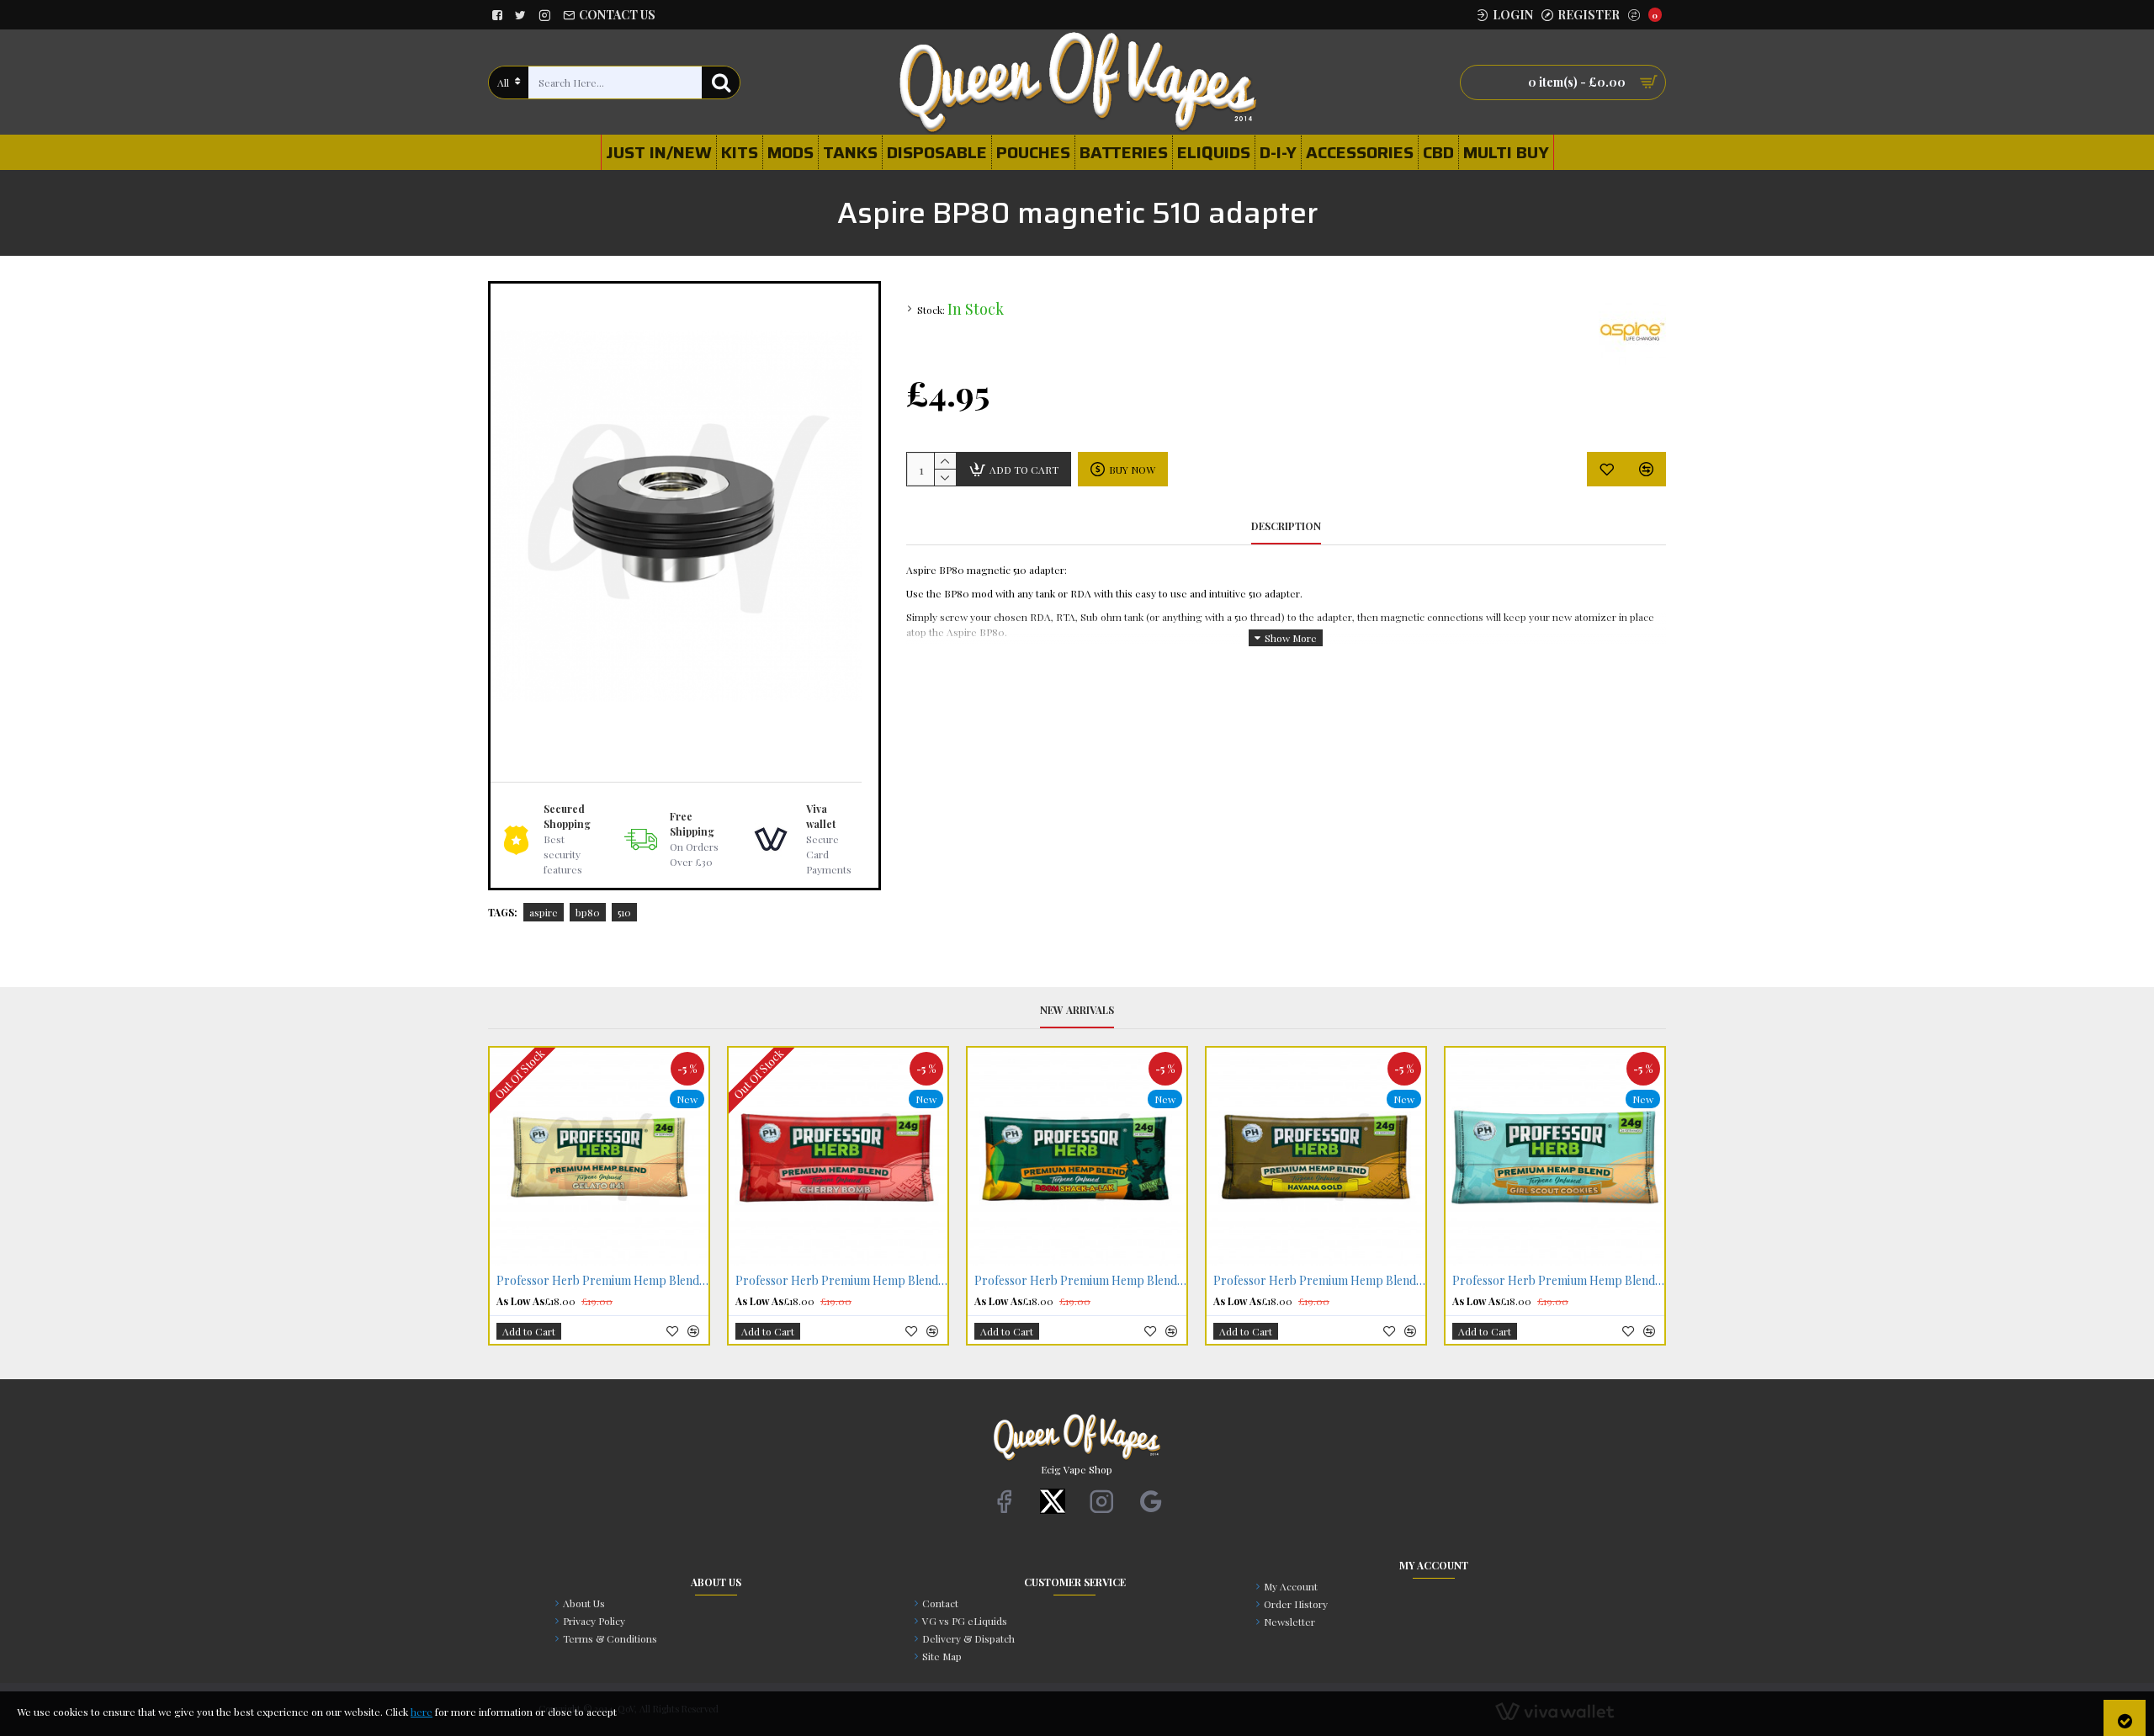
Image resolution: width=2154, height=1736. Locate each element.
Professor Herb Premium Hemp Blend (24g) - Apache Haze (1080, 1281)
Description (1286, 526)
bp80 (588, 912)
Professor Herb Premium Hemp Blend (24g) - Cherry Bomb (841, 1281)
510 (624, 912)
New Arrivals (1077, 1010)
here (422, 1712)
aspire (544, 912)
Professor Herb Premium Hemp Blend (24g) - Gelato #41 (602, 1281)
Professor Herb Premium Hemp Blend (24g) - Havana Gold (1319, 1281)
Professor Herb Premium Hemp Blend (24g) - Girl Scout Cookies (1558, 1281)
